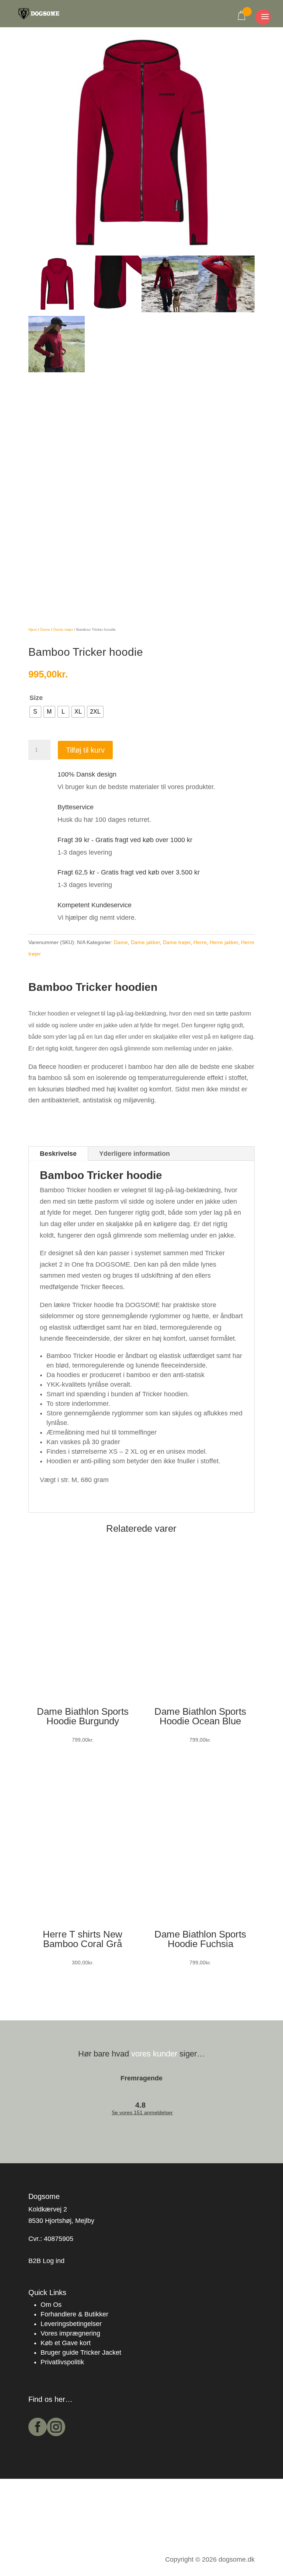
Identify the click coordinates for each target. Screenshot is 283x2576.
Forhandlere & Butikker (74, 2314)
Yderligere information (134, 1154)
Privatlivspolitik (62, 2362)
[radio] (35, 712)
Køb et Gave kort (66, 2343)
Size (36, 698)
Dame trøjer (63, 629)
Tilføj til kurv (85, 750)
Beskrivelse (58, 1154)
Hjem (33, 629)
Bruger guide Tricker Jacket (81, 2352)
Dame (45, 629)
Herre (200, 942)
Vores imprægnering (70, 2333)
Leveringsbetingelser (71, 2324)
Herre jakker (224, 942)
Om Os (51, 2305)
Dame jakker (145, 942)
